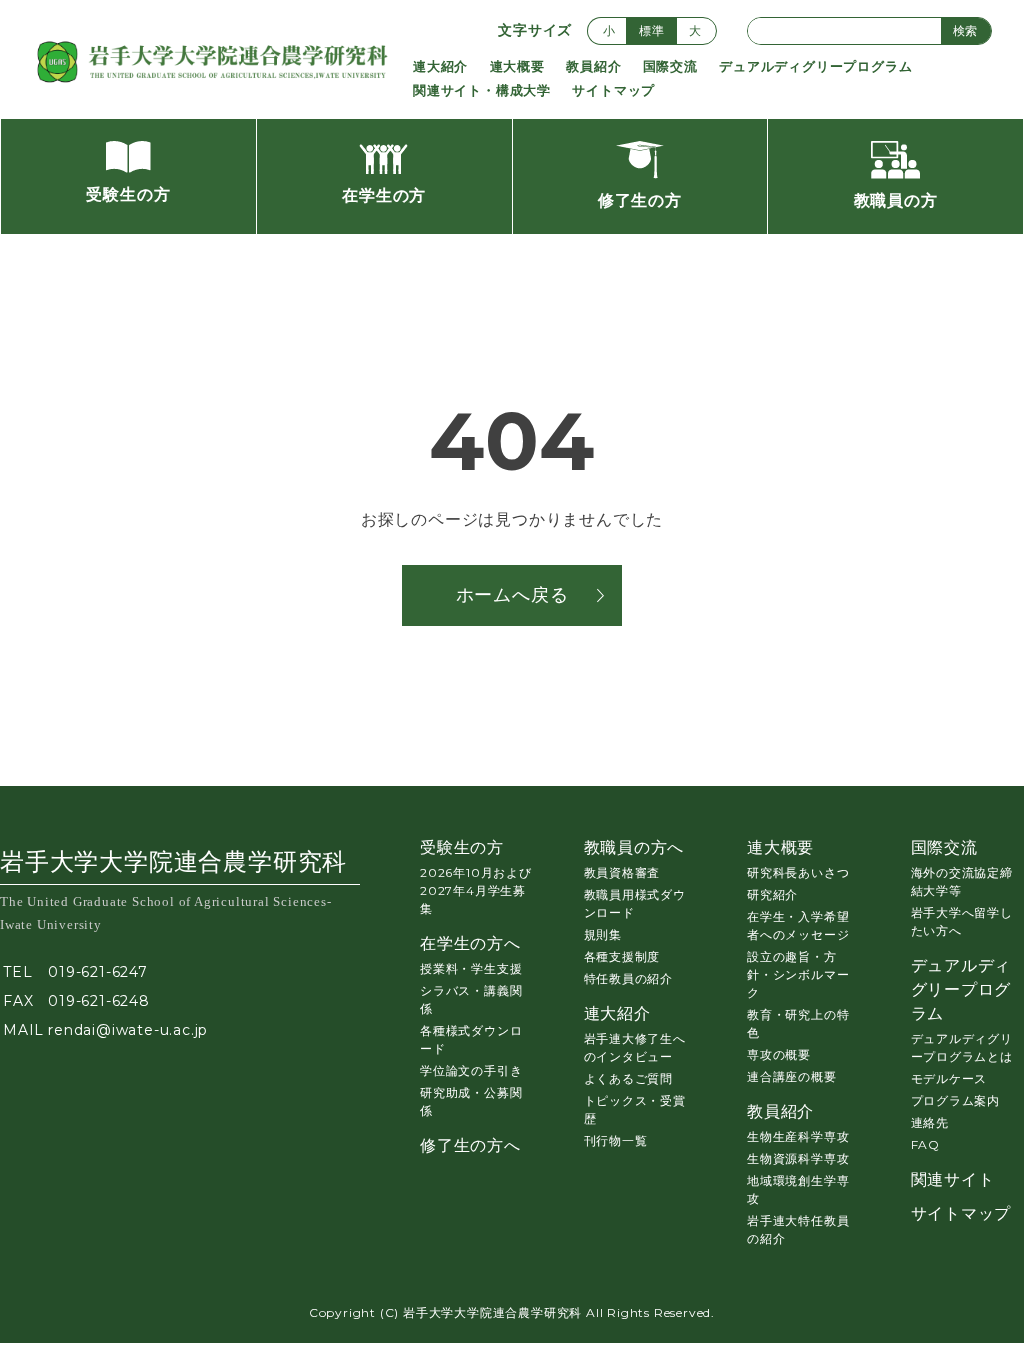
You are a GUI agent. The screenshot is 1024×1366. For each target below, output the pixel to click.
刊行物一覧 (616, 1140)
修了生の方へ (470, 1145)
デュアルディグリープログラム (815, 66)
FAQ (925, 1144)
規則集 (603, 934)
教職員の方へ (634, 847)
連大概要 (517, 66)
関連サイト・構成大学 (482, 90)
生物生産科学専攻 (798, 1136)
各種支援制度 (622, 956)
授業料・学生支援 (471, 968)
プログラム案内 (956, 1100)
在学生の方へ (470, 943)
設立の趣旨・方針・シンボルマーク (798, 974)
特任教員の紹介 (629, 978)
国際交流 (670, 66)
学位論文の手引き (471, 1070)
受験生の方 (462, 847)
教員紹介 (593, 66)
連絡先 (930, 1122)
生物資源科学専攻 (798, 1158)
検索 (965, 30)
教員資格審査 (622, 872)
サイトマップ (613, 90)
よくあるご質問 (629, 1078)
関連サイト (953, 1179)
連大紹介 (440, 66)
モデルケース (949, 1078)
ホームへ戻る (512, 595)
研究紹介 (772, 894)
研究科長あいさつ (798, 872)
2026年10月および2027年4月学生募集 (476, 890)
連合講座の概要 (792, 1076)
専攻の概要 (779, 1054)
